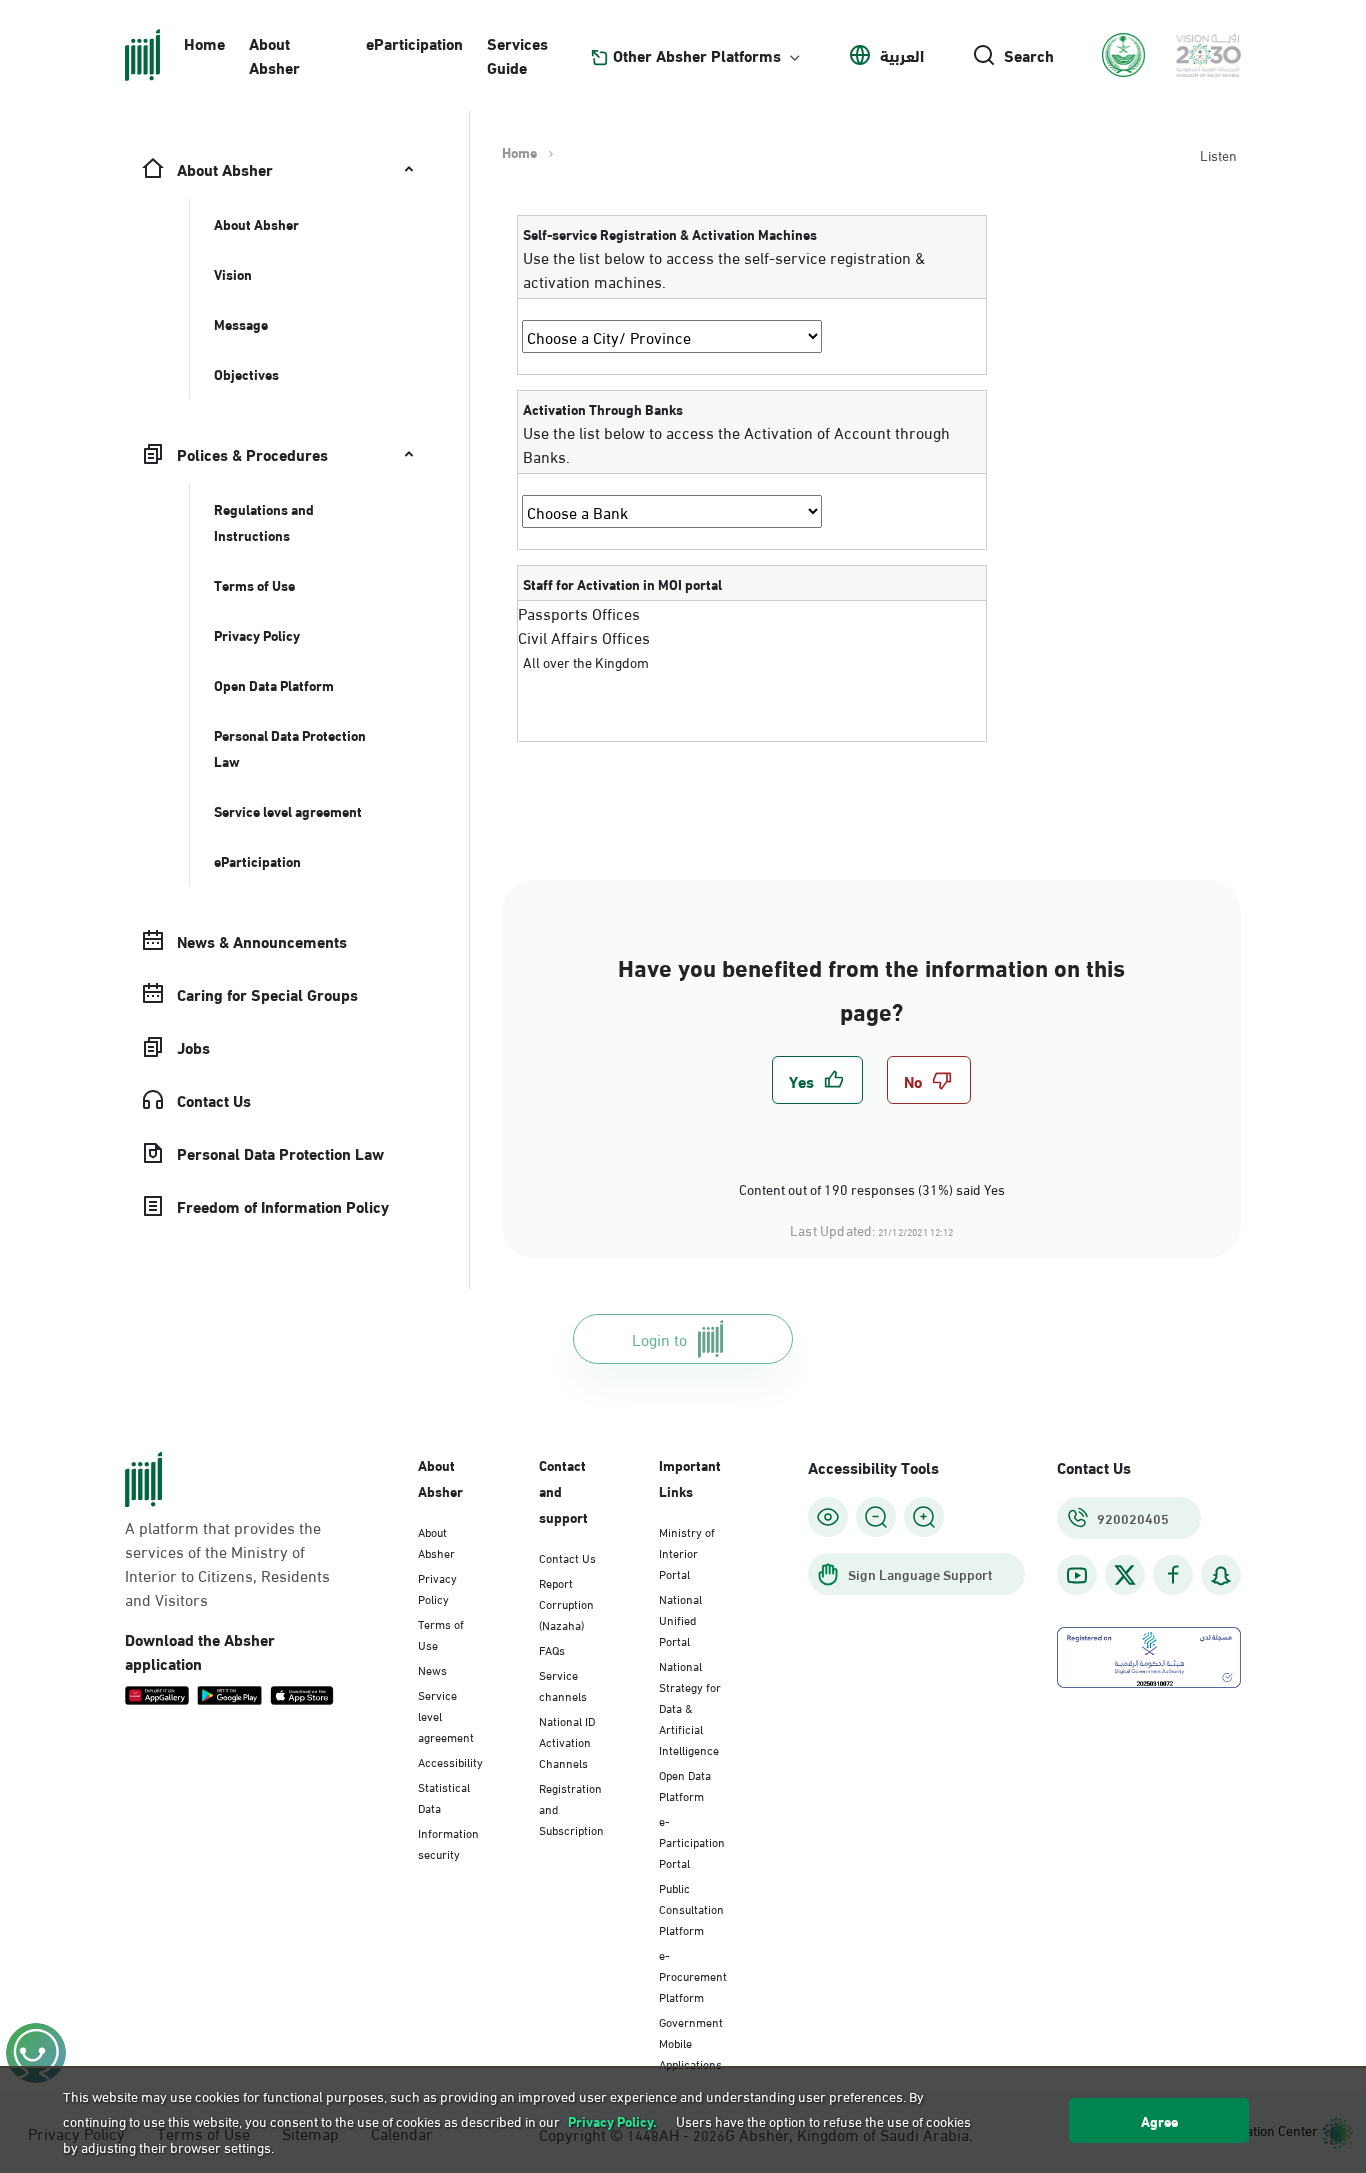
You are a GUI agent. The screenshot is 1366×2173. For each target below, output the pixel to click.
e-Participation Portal (692, 1841)
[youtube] (1077, 1575)
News (432, 1669)
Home (204, 42)
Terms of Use (441, 1633)
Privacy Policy (437, 1587)
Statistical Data (444, 1796)
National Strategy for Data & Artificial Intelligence (690, 1707)
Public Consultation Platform (691, 1908)
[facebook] (1173, 1575)
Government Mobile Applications (691, 2042)
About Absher (274, 54)
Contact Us (567, 1557)
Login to (659, 1338)
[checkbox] (817, 1080)
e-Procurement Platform (693, 1975)
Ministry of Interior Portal (687, 1552)
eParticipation (414, 42)
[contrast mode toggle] (828, 1517)
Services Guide (517, 54)
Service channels (563, 1684)
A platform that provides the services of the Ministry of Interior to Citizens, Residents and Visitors (227, 1563)
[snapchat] (1221, 1575)
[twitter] (1125, 1575)
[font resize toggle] (876, 1517)
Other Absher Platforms (697, 55)
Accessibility (450, 1761)
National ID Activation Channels (567, 1741)
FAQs (552, 1649)
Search (1029, 55)
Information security (448, 1842)
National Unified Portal (680, 1619)
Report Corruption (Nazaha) (566, 1603)
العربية (902, 55)
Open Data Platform (685, 1784)
